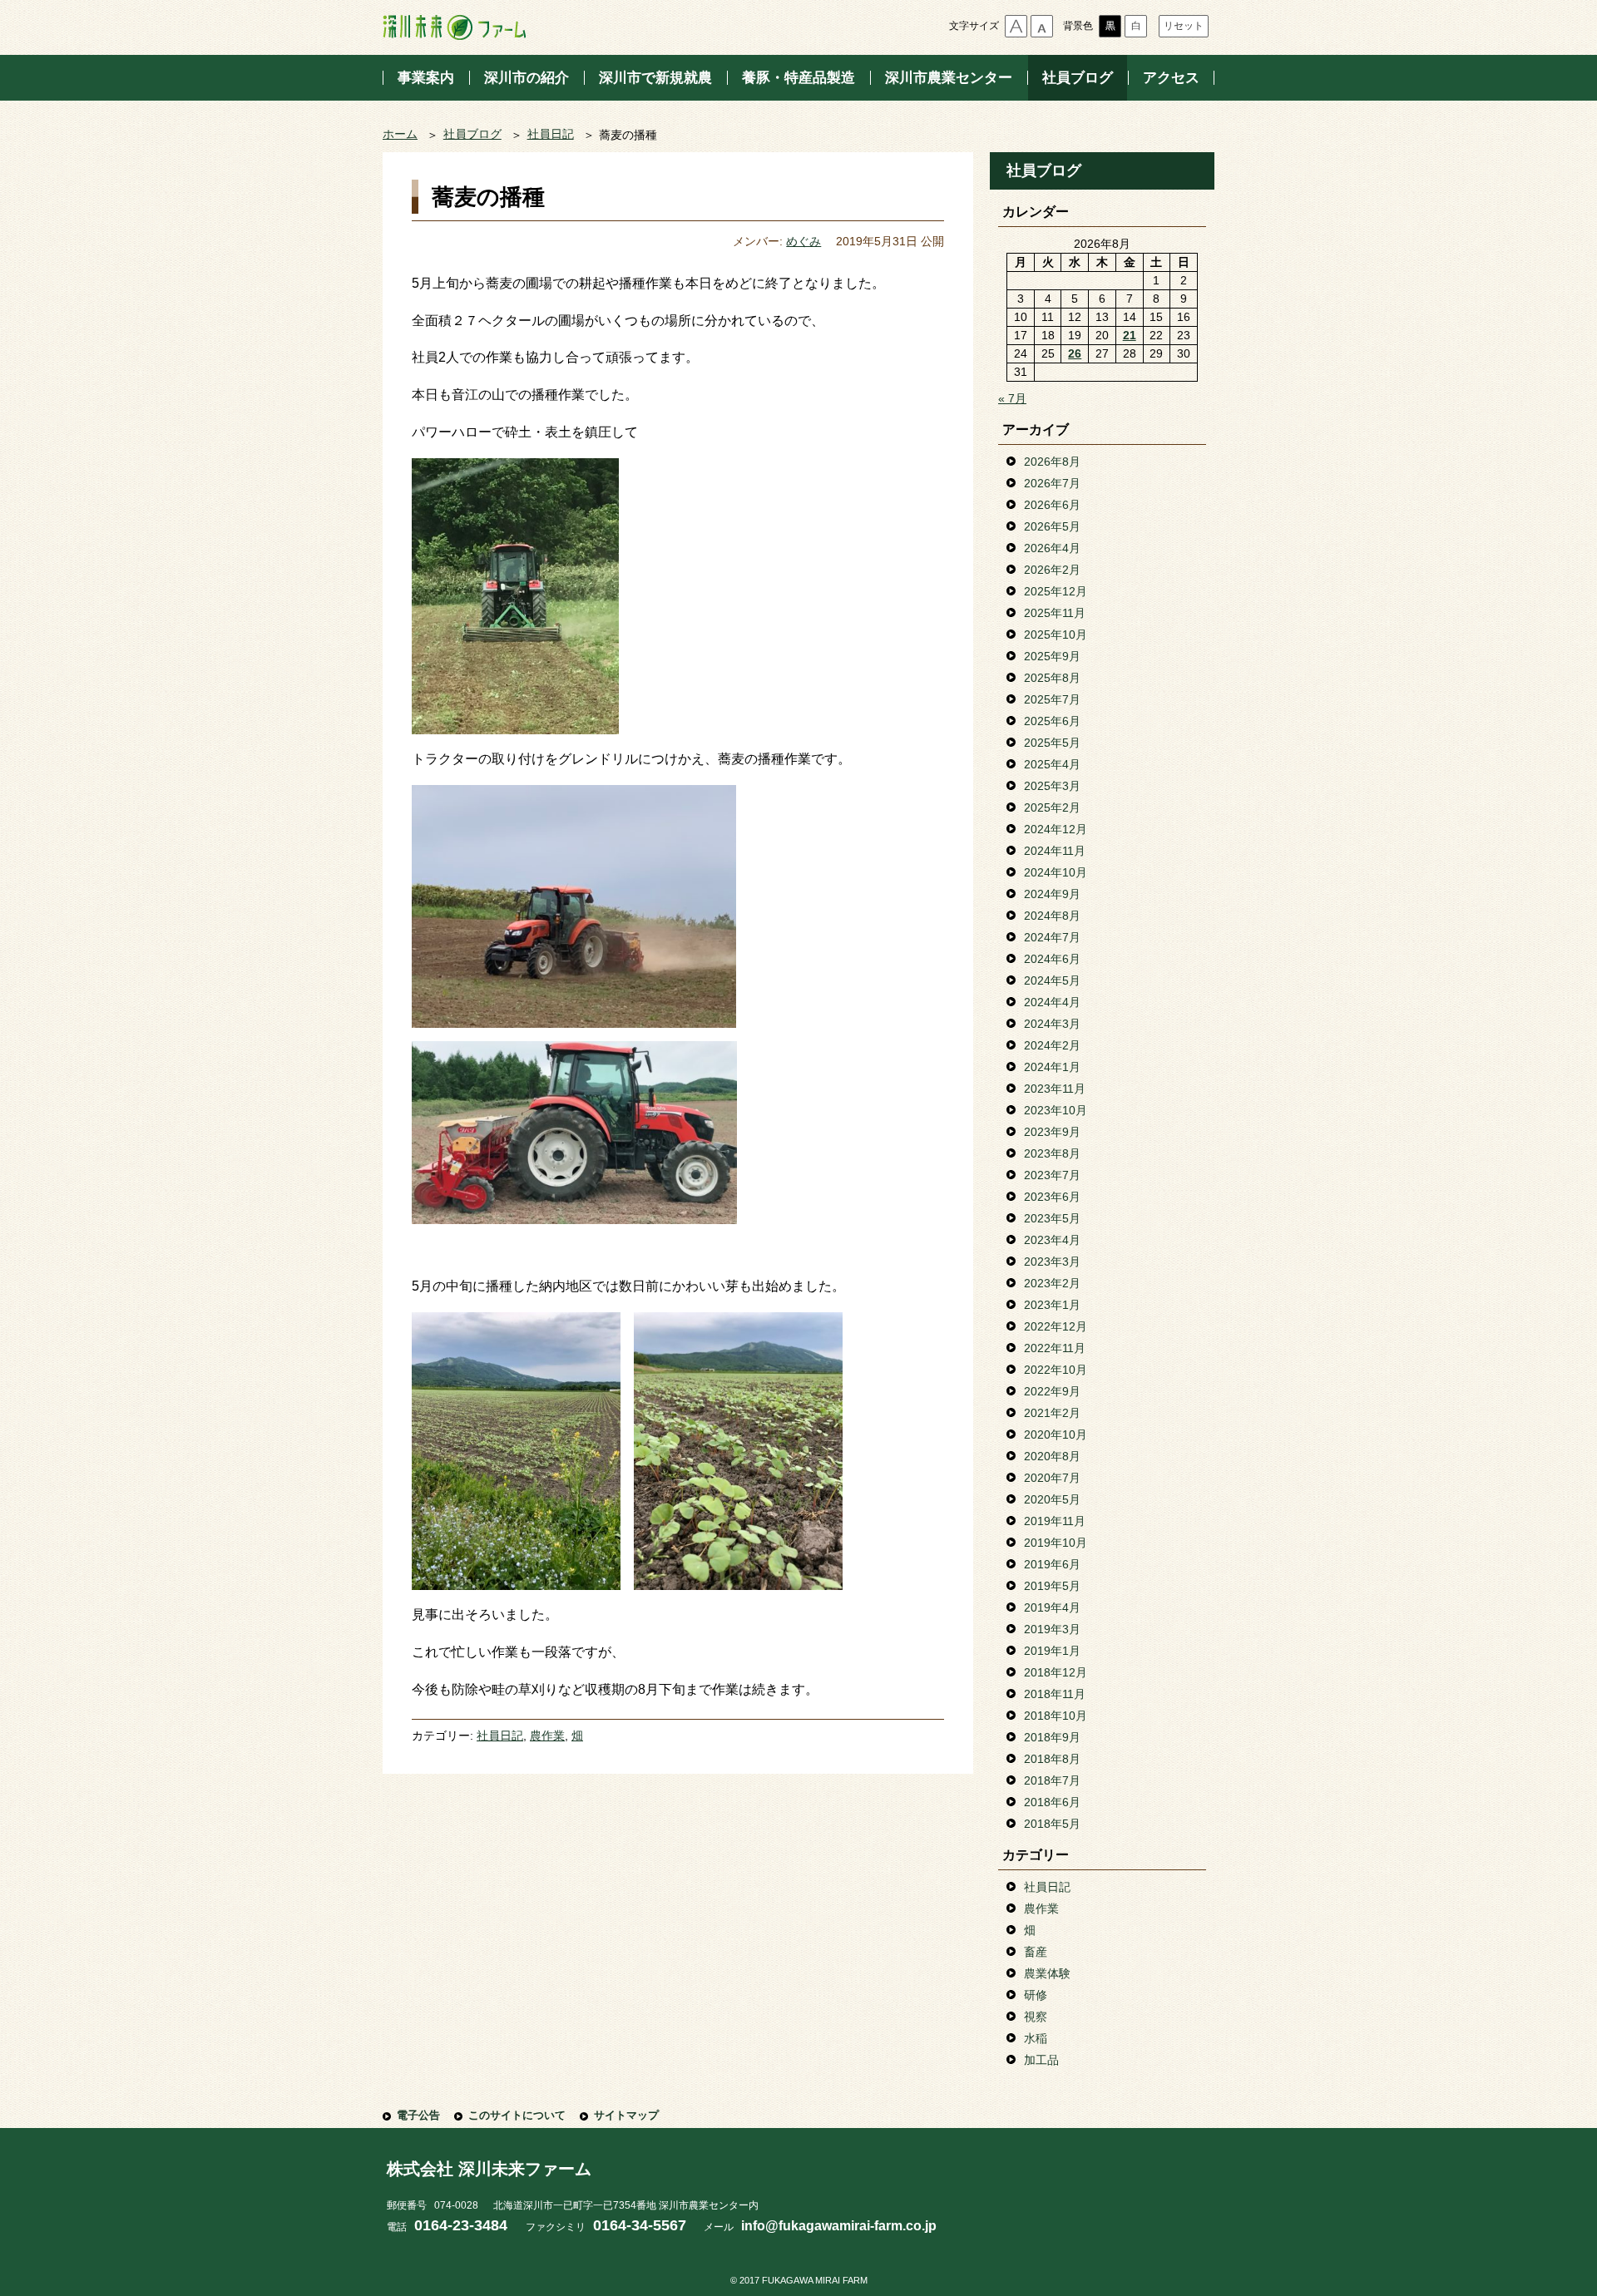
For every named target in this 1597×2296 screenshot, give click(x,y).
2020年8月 (1052, 1456)
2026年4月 (1052, 548)
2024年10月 (1056, 872)
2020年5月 (1052, 1499)
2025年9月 (1052, 656)
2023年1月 (1052, 1305)
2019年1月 (1052, 1651)
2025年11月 (1055, 613)
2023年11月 (1055, 1089)
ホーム (400, 134)
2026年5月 (1052, 526)
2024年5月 (1052, 980)
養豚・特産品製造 (798, 78)
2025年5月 (1052, 743)
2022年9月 (1052, 1391)
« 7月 (1012, 398)
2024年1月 (1052, 1067)
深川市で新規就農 (655, 78)
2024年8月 (1052, 916)
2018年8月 (1052, 1759)
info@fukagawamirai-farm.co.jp (839, 2226)
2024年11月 (1055, 851)
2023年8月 (1052, 1153)
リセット (1184, 26)
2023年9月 (1052, 1132)
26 (1075, 353)
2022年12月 (1056, 1326)
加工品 (1041, 2060)
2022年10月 (1056, 1370)
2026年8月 (1052, 462)
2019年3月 (1052, 1629)
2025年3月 (1052, 786)
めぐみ (803, 242)
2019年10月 (1056, 1543)
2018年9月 (1052, 1737)
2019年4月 (1052, 1607)
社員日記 (551, 134)
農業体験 (1047, 1973)
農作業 (547, 1736)
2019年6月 (1052, 1564)
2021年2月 (1052, 1413)
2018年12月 (1056, 1672)
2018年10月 (1056, 1716)
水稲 (1036, 2038)
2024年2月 (1052, 1045)
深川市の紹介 (527, 78)
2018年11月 (1055, 1694)
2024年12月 (1056, 829)
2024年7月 (1052, 937)
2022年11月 (1055, 1348)
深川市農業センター (949, 78)
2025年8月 (1052, 678)
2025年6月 (1052, 721)
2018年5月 (1052, 1824)
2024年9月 (1052, 894)
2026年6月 (1052, 505)
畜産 (1036, 1952)
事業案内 (426, 78)
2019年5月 (1052, 1586)
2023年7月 (1052, 1175)
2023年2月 (1052, 1283)
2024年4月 (1052, 1002)
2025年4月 (1052, 764)
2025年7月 (1052, 699)
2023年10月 (1056, 1110)
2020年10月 (1056, 1434)
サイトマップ (626, 2115)
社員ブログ (1078, 78)
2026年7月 (1052, 483)
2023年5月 (1052, 1218)
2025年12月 (1056, 591)
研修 (1036, 1995)
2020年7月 (1052, 1478)
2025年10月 (1056, 634)
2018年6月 (1052, 1802)
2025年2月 (1052, 807)
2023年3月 (1052, 1262)
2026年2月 (1052, 570)
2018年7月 (1052, 1780)
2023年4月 (1052, 1240)
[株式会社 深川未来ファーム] (454, 27)
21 (1130, 335)
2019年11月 (1055, 1521)
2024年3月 (1052, 1024)
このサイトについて (517, 2115)
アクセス (1171, 78)
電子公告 (418, 2115)
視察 (1036, 2017)
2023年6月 (1052, 1197)
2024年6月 (1052, 959)
